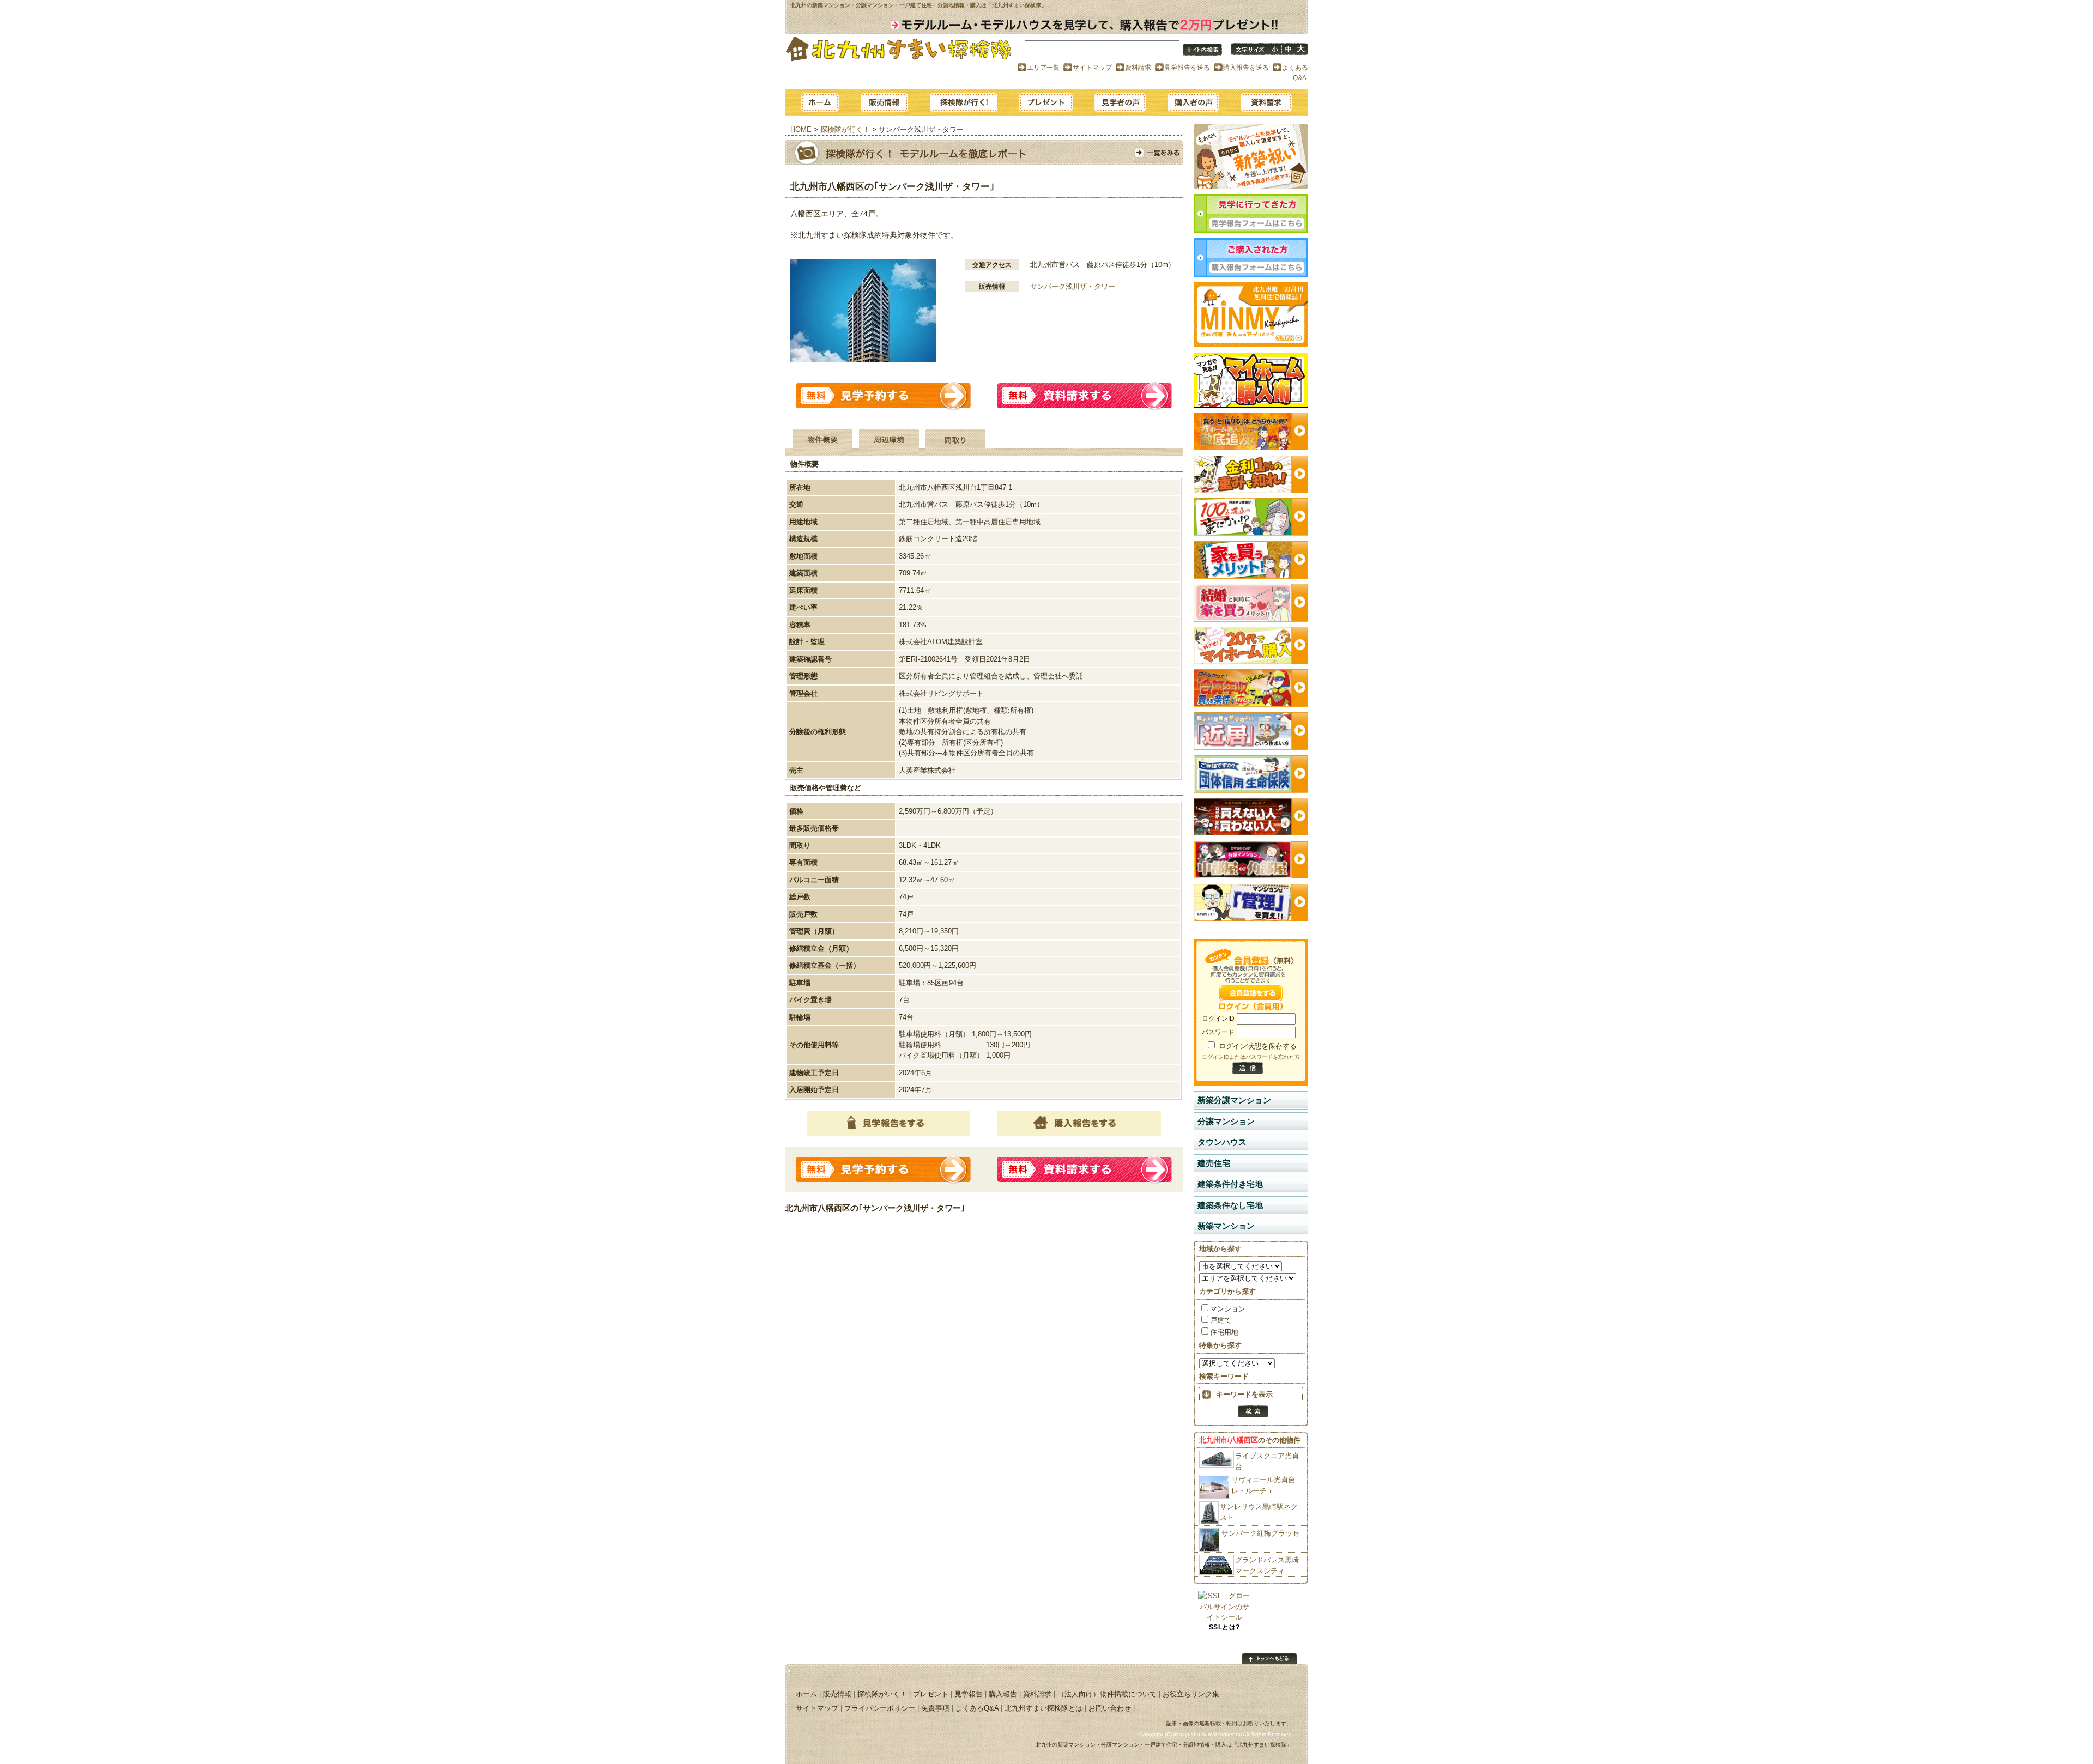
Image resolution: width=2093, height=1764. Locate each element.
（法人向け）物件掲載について (1107, 1694)
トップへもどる (1269, 1659)
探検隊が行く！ (964, 102)
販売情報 (884, 102)
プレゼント (1046, 102)
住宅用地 (1224, 1332)
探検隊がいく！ (882, 1694)
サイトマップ (1092, 67)
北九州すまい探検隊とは (1044, 1708)
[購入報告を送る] (1251, 274)
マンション (1228, 1309)
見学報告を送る (1187, 67)
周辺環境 (889, 442)
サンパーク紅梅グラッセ (1260, 1533)
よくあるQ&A (977, 1708)
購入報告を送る (1246, 67)
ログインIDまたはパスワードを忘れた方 (1251, 1057)
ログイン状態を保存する (1258, 1046)
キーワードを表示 (1244, 1394)
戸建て (1221, 1320)
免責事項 (935, 1708)
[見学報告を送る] (1251, 230)
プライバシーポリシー (880, 1708)
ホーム (820, 102)
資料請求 (1138, 67)
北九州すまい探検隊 (899, 48)
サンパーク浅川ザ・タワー (1073, 286)
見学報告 (1120, 102)
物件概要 (822, 442)
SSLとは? (1224, 1627)
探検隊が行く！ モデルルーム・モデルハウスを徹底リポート (1158, 153)
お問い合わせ (1110, 1708)
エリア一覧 (1043, 67)
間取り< (955, 442)
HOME (801, 129)
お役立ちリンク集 (1191, 1694)
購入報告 (1193, 102)
